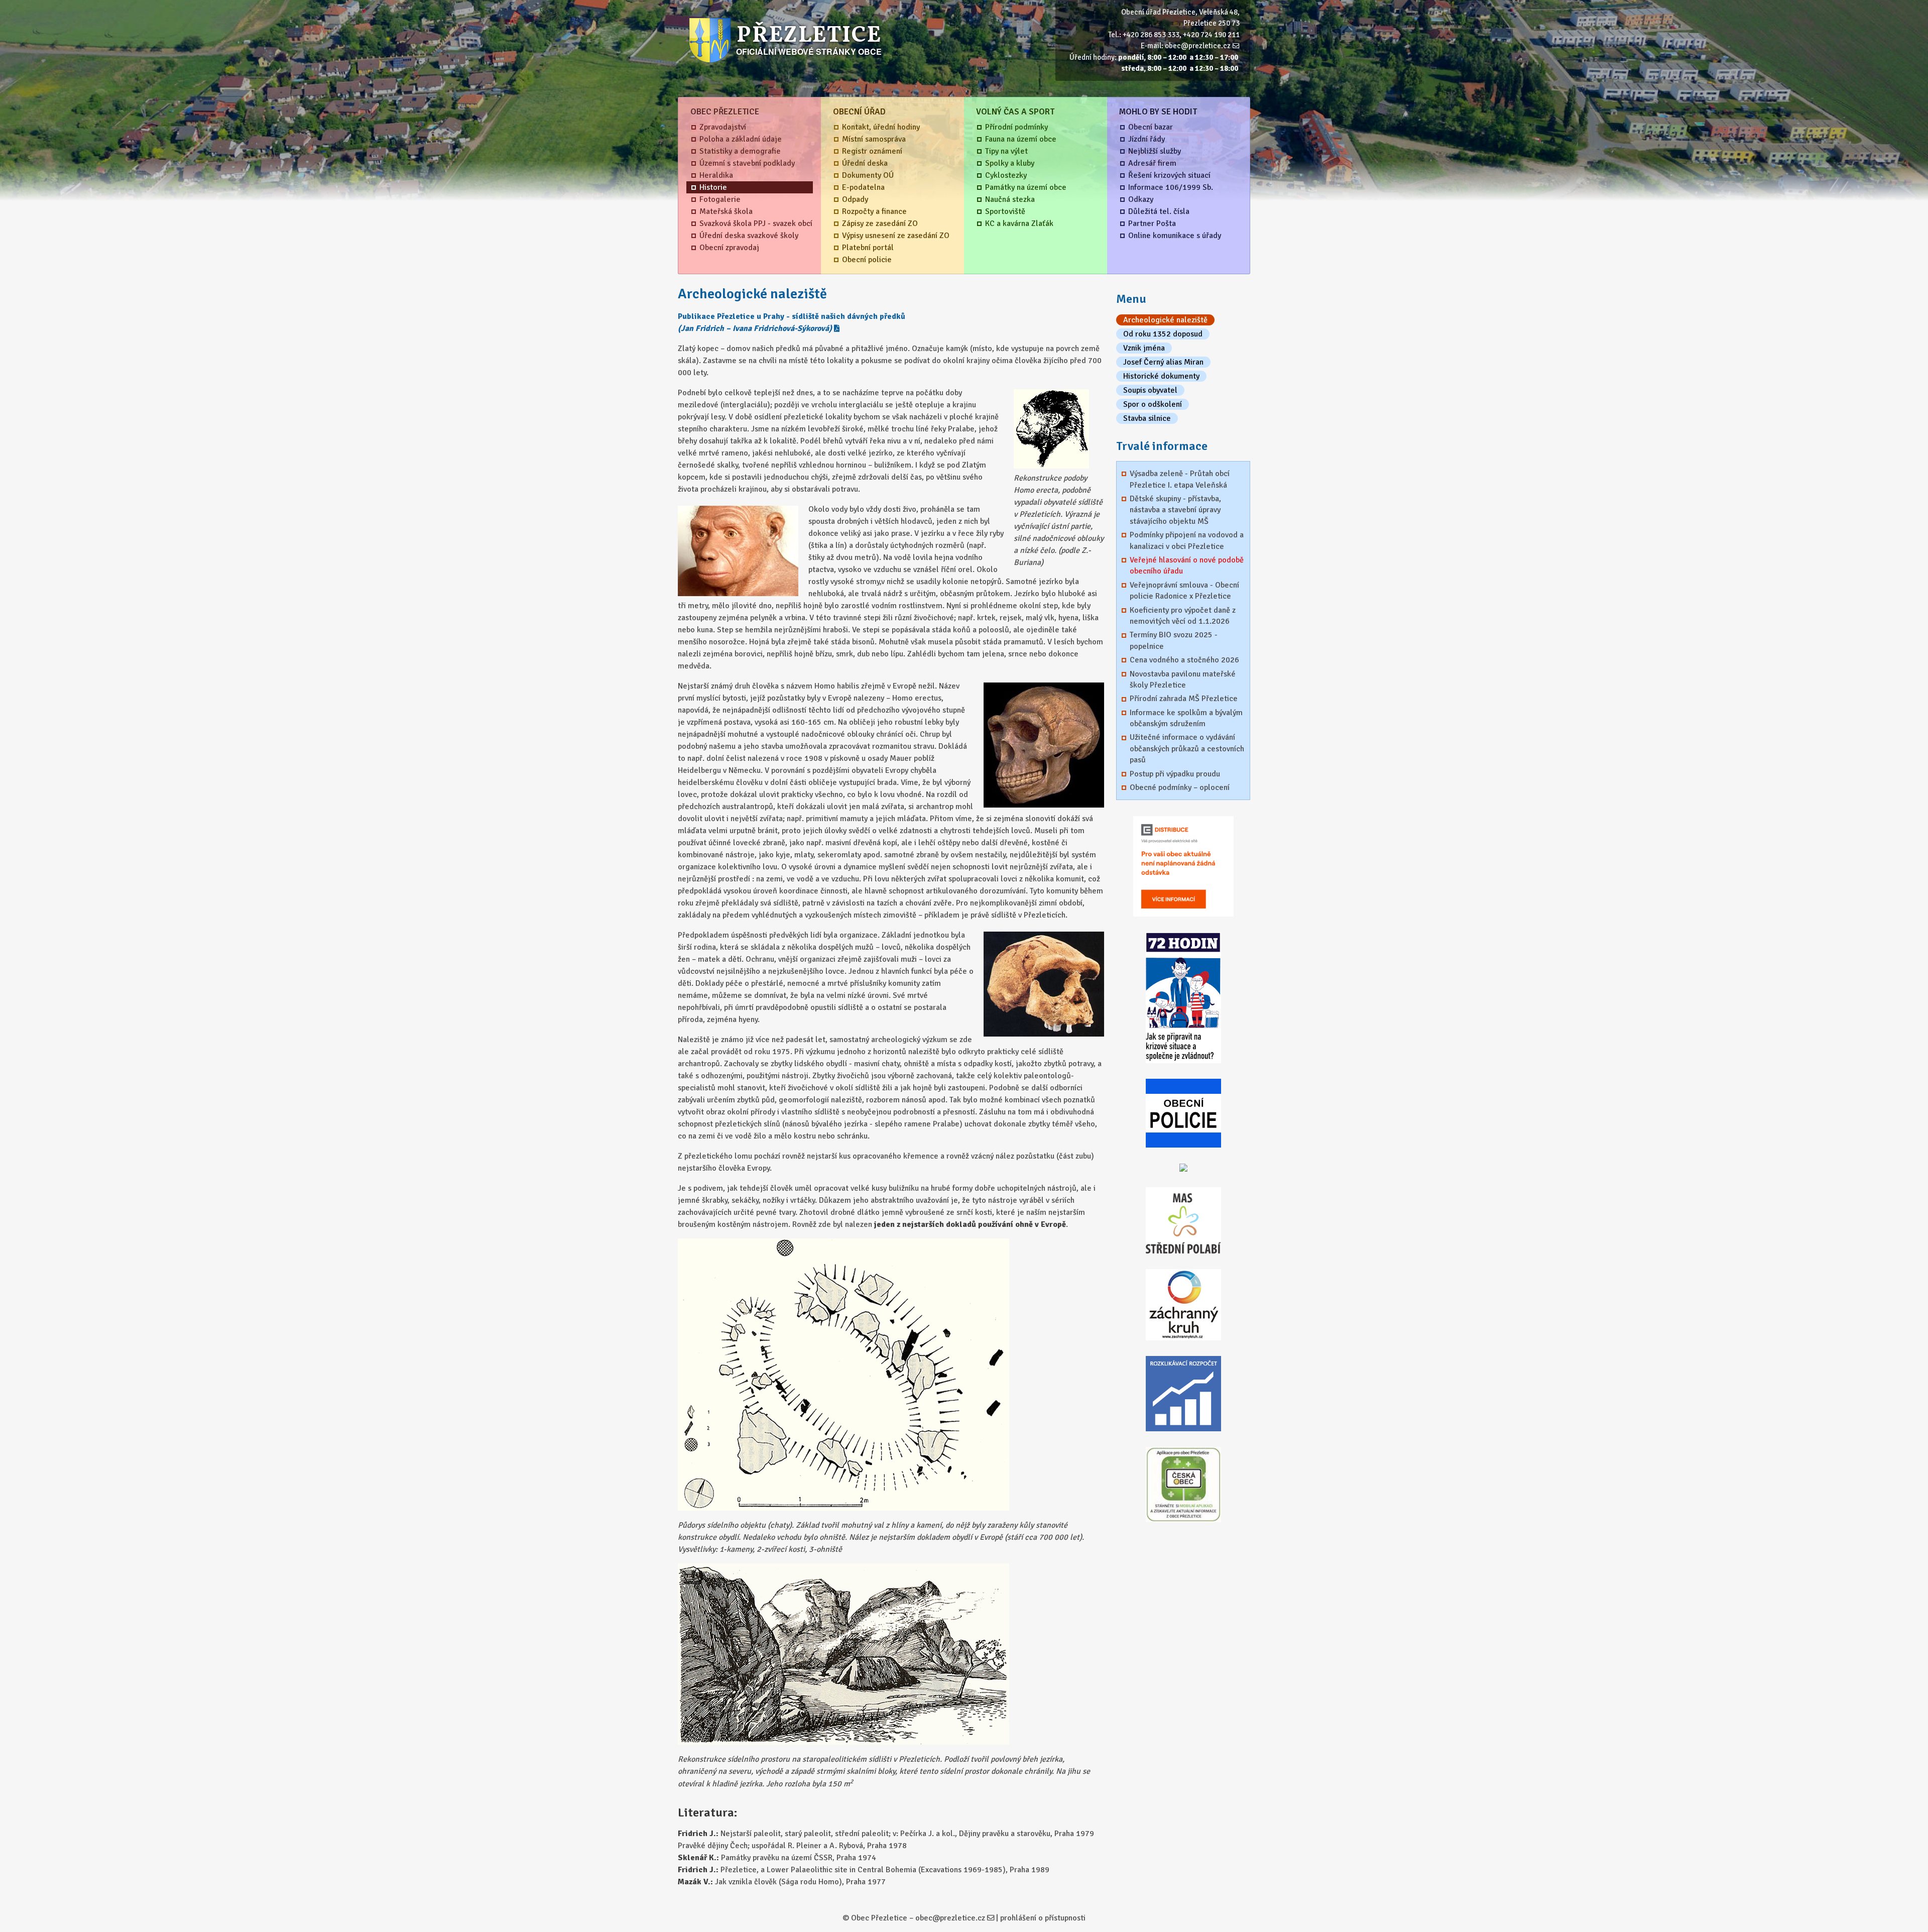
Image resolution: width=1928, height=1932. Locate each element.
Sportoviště (1005, 211)
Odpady (855, 199)
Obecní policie (867, 260)
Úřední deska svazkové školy (749, 236)
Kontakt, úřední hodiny (881, 127)
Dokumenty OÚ (868, 175)
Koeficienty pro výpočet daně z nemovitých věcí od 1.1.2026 (1183, 616)
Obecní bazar (1151, 127)
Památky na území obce (1026, 187)
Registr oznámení (872, 151)
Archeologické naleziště (1165, 320)
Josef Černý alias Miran (1163, 362)
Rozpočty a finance (874, 211)
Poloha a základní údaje (741, 139)
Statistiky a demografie (740, 151)
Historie (713, 187)
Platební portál (868, 248)
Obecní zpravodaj (729, 248)
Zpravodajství (723, 127)
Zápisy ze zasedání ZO (880, 223)
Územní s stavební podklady (747, 163)
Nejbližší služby (1155, 151)
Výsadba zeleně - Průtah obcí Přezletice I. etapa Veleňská (1180, 479)
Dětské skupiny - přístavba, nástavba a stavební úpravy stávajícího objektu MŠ (1175, 510)
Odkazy (1141, 199)
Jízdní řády (1147, 139)
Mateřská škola (726, 211)
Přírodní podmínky (1016, 127)
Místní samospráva (874, 139)
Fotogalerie (720, 199)
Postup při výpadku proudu (1175, 774)
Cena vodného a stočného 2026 (1184, 660)
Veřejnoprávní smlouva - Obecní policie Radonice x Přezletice (1184, 591)
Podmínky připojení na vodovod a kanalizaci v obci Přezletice (1187, 540)
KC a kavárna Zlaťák (1019, 223)
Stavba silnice (1147, 418)
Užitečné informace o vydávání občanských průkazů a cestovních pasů (1187, 749)
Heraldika (716, 175)
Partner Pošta (1152, 223)
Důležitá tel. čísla (1159, 211)
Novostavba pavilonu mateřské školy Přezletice (1183, 679)
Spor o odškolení (1153, 404)
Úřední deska (865, 163)
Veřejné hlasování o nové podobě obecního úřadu (1187, 565)
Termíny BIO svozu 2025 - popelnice (1174, 640)
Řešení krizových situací (1169, 175)
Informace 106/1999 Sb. (1171, 187)
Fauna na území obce (1021, 139)
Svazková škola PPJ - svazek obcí (756, 223)
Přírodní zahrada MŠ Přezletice (1184, 699)
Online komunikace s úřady (1175, 236)
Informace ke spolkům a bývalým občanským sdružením (1186, 718)
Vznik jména (1144, 348)
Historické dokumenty (1161, 376)
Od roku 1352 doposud (1163, 334)
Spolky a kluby (1010, 163)
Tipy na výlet (1006, 151)
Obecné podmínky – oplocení (1180, 787)
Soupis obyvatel (1150, 390)
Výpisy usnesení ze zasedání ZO (896, 236)
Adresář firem (1152, 163)
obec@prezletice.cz (1198, 46)
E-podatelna (863, 187)
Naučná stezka (1010, 199)
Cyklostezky (1006, 175)
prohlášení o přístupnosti (1043, 1918)
